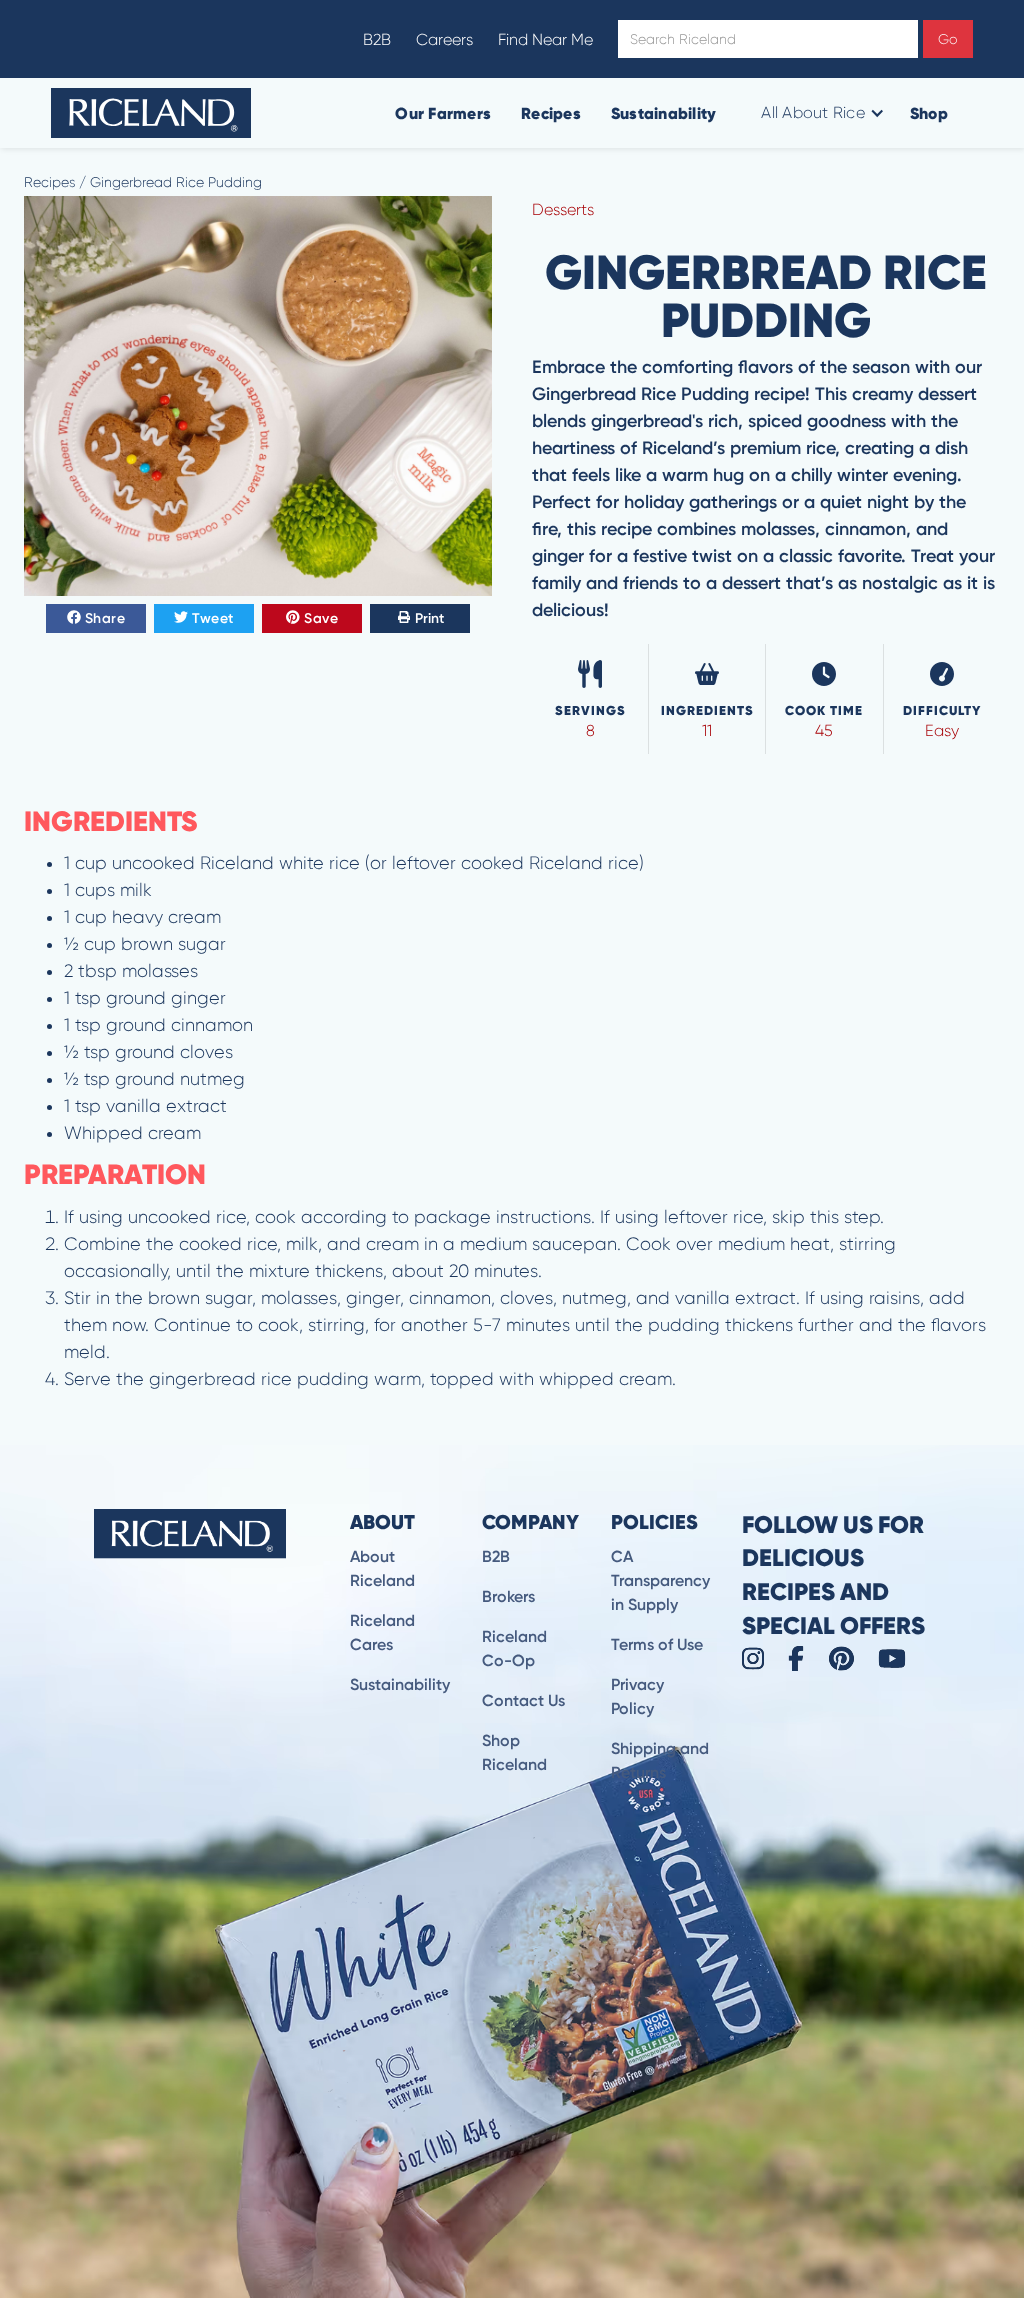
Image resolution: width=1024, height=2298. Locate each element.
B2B (377, 39)
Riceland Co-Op (514, 1648)
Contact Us (523, 1700)
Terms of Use (657, 1644)
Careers (444, 39)
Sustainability (664, 113)
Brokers (508, 1596)
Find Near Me (545, 39)
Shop (929, 113)
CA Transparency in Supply (660, 1580)
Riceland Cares (382, 1632)
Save (321, 618)
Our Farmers (443, 113)
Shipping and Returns (660, 1760)
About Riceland (382, 1568)
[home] (151, 113)
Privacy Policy (637, 1696)
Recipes (551, 113)
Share (105, 618)
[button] (820, 113)
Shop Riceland (514, 1752)
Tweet (213, 618)
